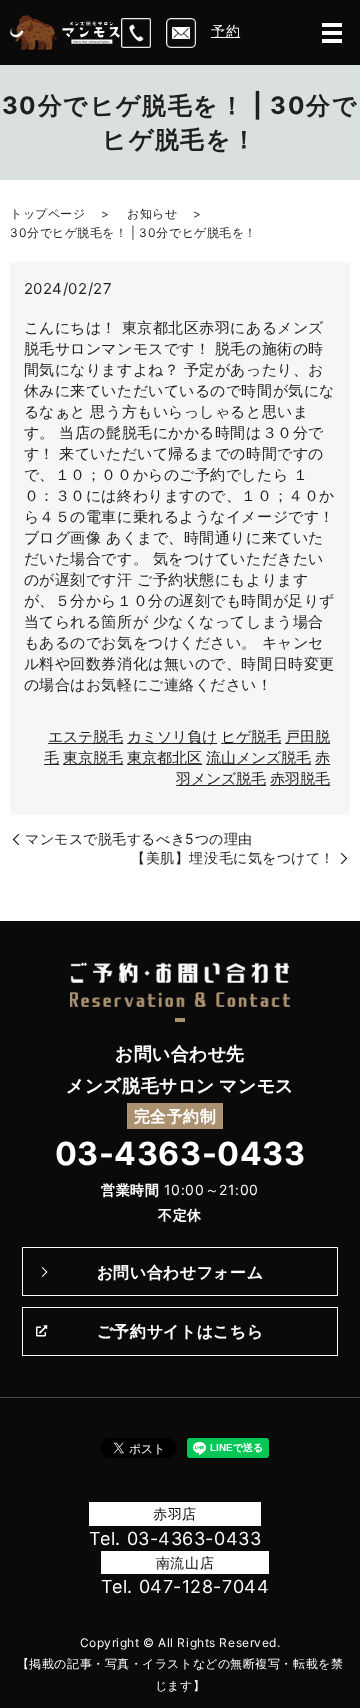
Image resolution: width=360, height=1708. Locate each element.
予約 (225, 30)
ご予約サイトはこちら (180, 1331)
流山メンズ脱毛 (258, 757)
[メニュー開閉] (332, 33)
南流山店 (185, 1562)
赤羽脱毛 (300, 778)
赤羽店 (175, 1513)
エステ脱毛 (85, 736)
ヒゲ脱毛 (251, 736)
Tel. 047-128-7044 (185, 1586)
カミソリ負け (172, 736)
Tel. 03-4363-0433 (175, 1538)
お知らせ (152, 213)
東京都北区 (164, 757)
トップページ (47, 213)
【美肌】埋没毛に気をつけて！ (233, 857)
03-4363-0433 (180, 1153)
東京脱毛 (93, 757)
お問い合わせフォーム (180, 1272)
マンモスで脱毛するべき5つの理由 (139, 838)
